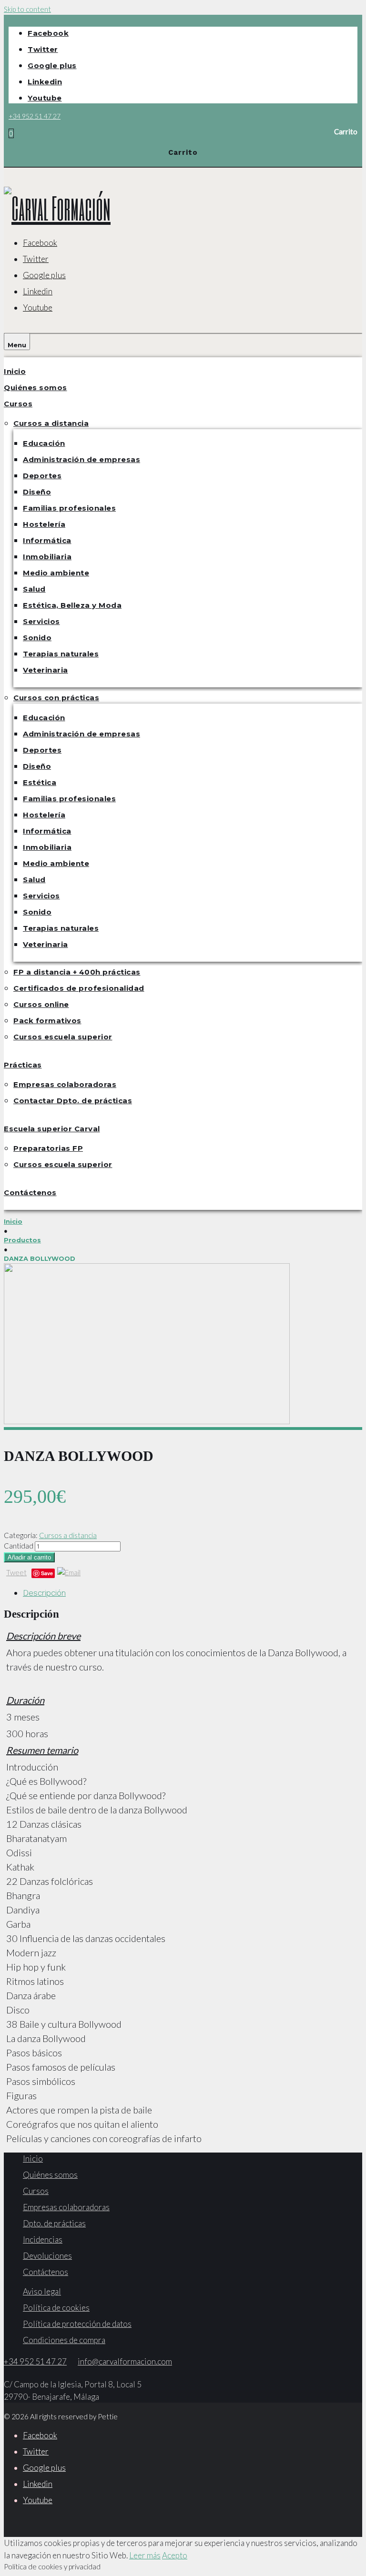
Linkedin (45, 82)
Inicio (15, 371)
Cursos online (41, 1004)
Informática (47, 540)
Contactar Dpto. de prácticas (73, 1101)
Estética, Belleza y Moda (72, 605)
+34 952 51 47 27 (35, 116)
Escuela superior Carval (52, 1129)
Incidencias (43, 2239)
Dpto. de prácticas (54, 2223)
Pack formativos (47, 1021)
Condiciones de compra (64, 2340)
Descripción (44, 1593)
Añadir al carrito (29, 1557)
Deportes (42, 476)
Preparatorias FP (48, 1148)
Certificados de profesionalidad (79, 988)
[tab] (193, 1593)
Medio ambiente (56, 573)
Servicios (41, 621)
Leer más (145, 2555)
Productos (22, 1240)
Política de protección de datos (77, 2324)
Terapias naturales (61, 654)
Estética (40, 782)
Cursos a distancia (51, 423)
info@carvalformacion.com (125, 2361)
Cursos (18, 404)
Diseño (37, 492)
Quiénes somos (36, 387)
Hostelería (44, 524)
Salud (34, 589)
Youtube (45, 98)
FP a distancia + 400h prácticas (77, 972)
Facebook (48, 33)
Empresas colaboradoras (65, 1084)
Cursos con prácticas (56, 698)
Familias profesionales (69, 508)
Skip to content (27, 9)
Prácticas (23, 1065)
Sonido (37, 638)
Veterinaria (46, 670)
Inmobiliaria (47, 557)
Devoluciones (47, 2256)
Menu (17, 345)
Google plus (52, 65)
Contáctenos (30, 1192)
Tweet (16, 1572)
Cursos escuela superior (63, 1037)
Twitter (43, 49)
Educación (44, 443)
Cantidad (19, 1546)
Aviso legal (42, 2291)
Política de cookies (56, 2308)
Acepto (175, 2555)
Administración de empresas (81, 459)
